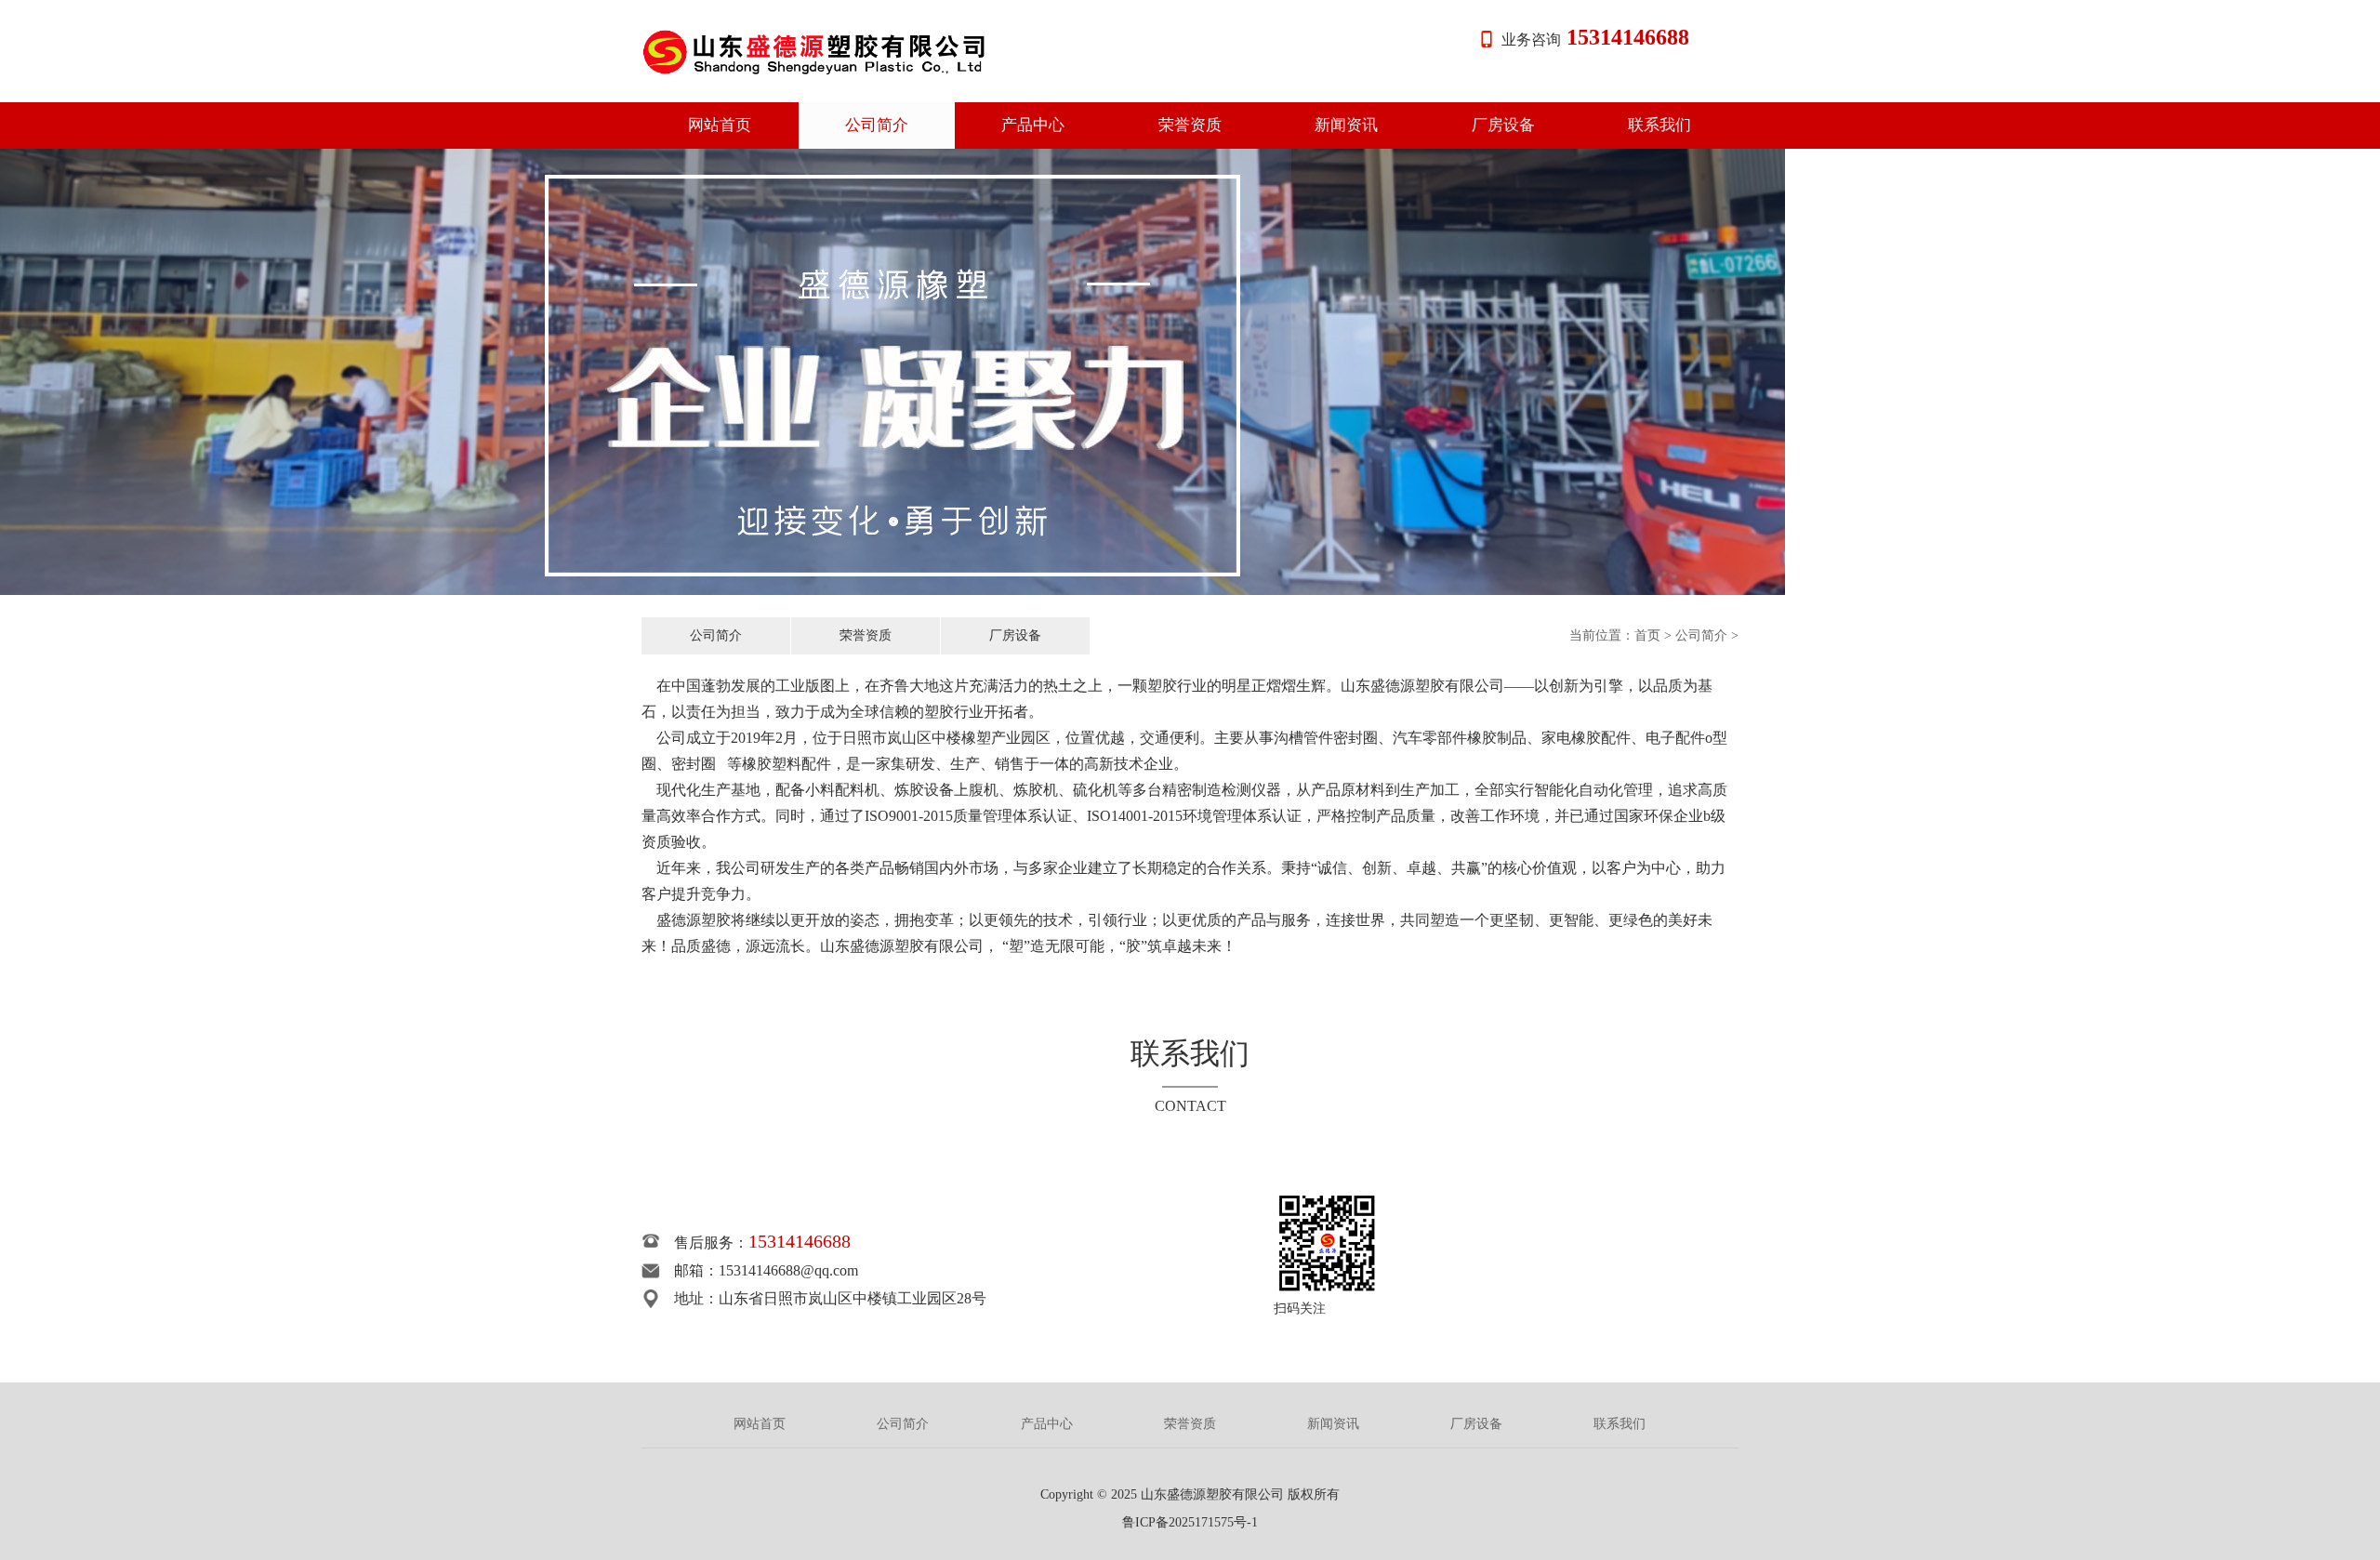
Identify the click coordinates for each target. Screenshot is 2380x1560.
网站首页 (720, 125)
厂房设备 (1503, 125)
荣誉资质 (1190, 125)
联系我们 (1659, 125)
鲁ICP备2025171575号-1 (1190, 1522)
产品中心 (1033, 125)
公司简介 (877, 125)
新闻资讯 (1346, 125)
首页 (1647, 635)
